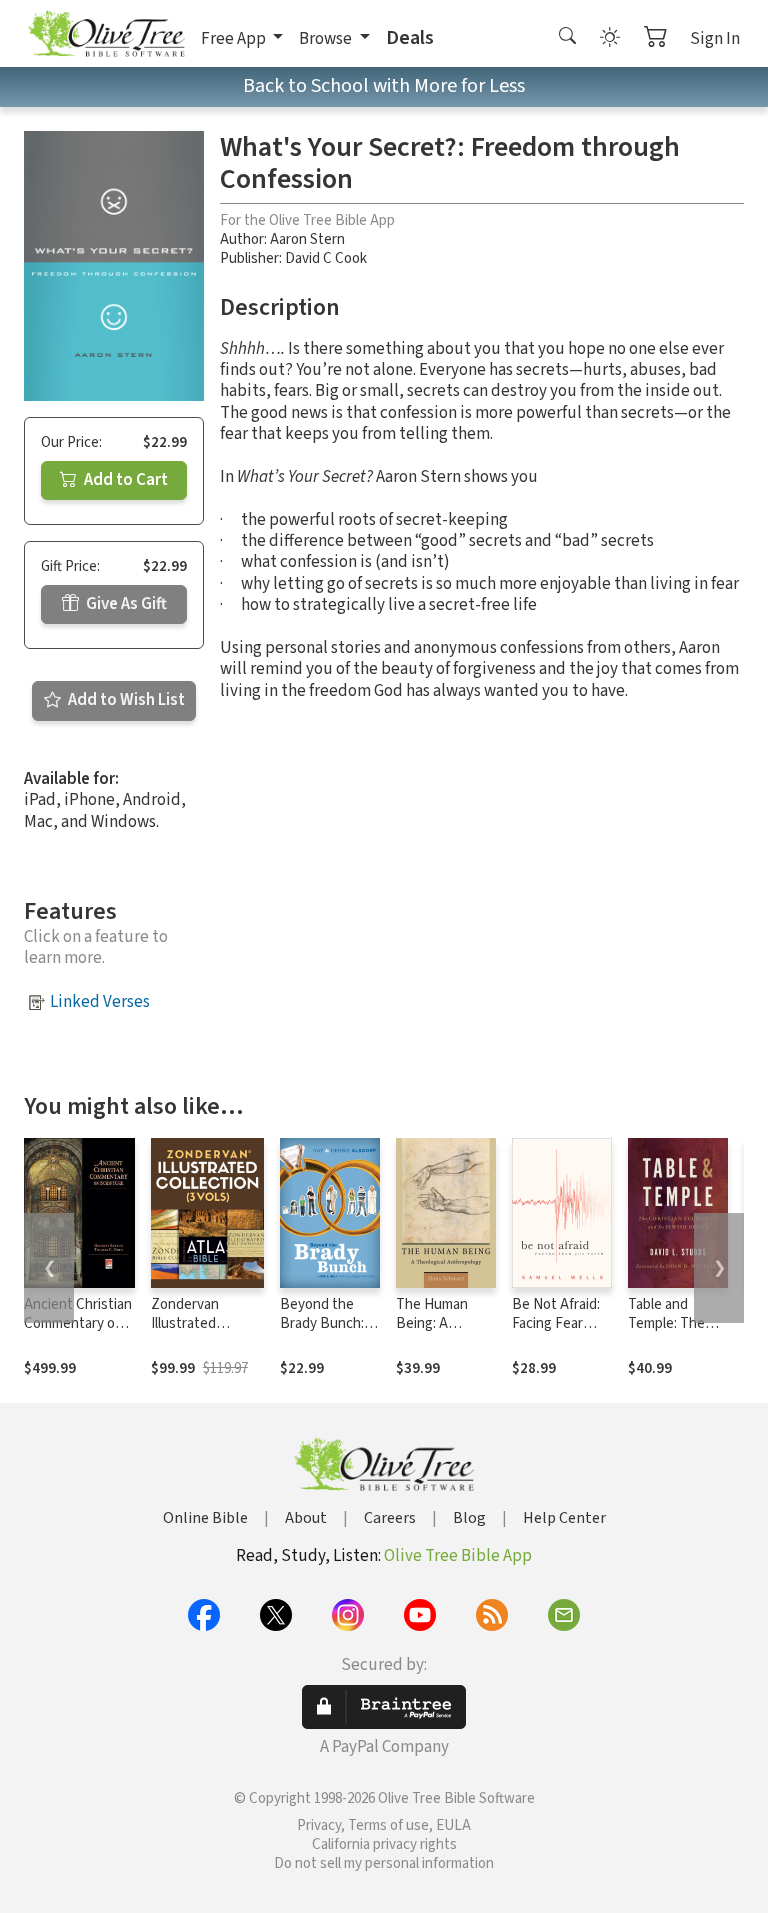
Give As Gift (125, 604)
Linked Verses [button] (100, 1002)
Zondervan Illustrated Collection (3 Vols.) (189, 1333)
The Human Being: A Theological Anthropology (439, 1333)
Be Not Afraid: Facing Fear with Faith (556, 1323)
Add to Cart (124, 480)
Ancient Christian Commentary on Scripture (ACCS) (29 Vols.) (78, 1333)
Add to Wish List (125, 700)
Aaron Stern (307, 239)
